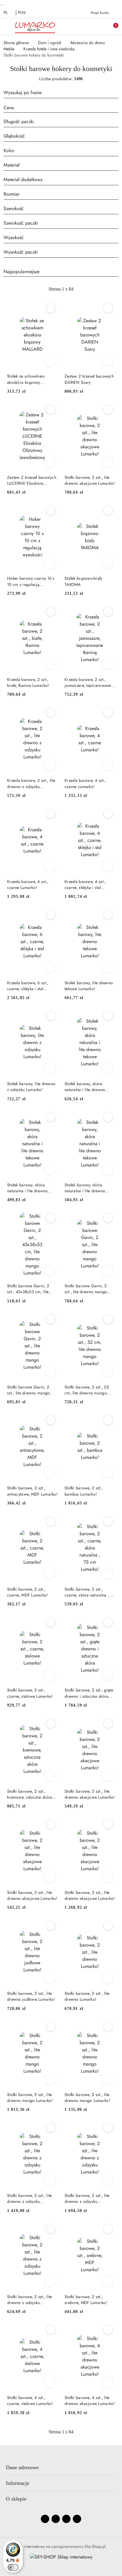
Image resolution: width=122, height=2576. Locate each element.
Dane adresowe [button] (22, 2467)
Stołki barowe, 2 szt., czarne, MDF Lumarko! (28, 1592)
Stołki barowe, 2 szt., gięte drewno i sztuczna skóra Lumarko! (89, 1693)
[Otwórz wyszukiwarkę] (87, 26)
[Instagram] (56, 2519)
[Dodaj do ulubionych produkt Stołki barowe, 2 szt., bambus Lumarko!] (108, 1420)
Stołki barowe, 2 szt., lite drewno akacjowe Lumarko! (90, 480)
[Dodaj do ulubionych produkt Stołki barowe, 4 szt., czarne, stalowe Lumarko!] (51, 2330)
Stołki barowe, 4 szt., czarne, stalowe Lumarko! (30, 2401)
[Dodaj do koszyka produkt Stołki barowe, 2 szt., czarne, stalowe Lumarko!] (50, 1675)
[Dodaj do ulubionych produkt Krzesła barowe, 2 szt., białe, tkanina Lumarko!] (51, 612)
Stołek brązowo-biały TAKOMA (84, 581)
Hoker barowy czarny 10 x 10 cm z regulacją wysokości (31, 581)
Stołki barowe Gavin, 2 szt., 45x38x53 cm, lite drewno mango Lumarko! (30, 1289)
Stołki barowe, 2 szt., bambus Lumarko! (84, 1491)
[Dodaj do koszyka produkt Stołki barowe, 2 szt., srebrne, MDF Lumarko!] (107, 2281)
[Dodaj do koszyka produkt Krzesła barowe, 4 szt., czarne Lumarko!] (107, 765)
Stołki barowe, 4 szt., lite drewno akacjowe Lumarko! (90, 2401)
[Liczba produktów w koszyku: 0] (112, 26)
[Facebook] (45, 2519)
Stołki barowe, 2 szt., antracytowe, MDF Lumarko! (32, 1491)
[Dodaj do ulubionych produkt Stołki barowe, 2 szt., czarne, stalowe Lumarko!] (51, 1622)
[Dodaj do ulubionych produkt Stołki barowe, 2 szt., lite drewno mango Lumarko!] (51, 2027)
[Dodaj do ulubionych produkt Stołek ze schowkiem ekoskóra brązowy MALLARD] (51, 308)
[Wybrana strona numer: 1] (61, 289)
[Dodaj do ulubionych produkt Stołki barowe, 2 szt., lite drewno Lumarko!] (108, 1926)
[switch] (13, 2567)
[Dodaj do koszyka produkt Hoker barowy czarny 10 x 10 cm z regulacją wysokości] (50, 563)
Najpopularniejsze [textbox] (21, 272)
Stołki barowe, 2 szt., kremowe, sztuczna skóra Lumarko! (30, 1794)
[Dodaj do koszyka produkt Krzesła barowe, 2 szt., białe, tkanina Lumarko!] (50, 664)
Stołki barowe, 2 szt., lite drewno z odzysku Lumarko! (30, 2198)
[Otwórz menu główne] (7, 26)
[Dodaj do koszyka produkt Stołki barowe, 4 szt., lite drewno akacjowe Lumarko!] (107, 2382)
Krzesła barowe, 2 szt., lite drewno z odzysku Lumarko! (31, 783)
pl (6, 12)
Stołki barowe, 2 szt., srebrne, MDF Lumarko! (86, 2300)
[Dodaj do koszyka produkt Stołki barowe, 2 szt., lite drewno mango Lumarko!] (50, 2079)
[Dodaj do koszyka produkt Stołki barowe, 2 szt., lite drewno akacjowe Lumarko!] (107, 462)
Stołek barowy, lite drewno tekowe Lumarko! (89, 986)
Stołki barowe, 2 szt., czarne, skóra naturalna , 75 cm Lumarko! (90, 1592)
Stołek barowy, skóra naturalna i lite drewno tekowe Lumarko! (85, 1087)
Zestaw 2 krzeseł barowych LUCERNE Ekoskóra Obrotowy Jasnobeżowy (32, 480)
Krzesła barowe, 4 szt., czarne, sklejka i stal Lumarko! (85, 885)
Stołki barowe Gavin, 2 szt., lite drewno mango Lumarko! (86, 1289)
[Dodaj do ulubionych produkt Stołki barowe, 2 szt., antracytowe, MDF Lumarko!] (51, 1420)
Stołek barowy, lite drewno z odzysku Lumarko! (31, 1087)
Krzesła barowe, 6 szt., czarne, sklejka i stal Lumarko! (28, 986)
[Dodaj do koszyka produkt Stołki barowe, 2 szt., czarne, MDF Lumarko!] (50, 1574)
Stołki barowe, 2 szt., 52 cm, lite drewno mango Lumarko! (87, 1390)
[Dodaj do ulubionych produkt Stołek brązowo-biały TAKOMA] (108, 510)
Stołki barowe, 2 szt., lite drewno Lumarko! (87, 1996)
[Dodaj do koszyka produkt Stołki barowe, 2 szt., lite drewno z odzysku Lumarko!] (50, 2180)
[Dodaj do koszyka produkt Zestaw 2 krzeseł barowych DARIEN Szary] (107, 361)
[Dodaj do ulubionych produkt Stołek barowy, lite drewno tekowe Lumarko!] (108, 915)
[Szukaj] (117, 94)
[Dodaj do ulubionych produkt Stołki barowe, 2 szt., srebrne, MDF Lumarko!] (108, 2229)
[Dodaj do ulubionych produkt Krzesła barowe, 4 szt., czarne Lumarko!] (108, 713)
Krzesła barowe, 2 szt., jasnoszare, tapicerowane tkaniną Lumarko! (88, 682)
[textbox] (54, 108)
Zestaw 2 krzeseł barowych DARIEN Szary (89, 379)
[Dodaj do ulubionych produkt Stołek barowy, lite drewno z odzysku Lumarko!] (51, 1016)
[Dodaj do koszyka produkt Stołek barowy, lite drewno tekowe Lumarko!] (107, 967)
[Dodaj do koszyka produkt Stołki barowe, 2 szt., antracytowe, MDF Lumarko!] (50, 1473)
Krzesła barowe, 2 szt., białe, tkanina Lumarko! (28, 682)
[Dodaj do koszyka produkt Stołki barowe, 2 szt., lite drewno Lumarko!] (107, 1978)
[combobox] (61, 108)
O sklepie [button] (16, 2499)
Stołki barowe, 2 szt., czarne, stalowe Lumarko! (30, 1693)
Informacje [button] (18, 2483)
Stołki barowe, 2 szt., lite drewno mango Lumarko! (30, 2097)
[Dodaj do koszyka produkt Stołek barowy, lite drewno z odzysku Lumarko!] (50, 1068)
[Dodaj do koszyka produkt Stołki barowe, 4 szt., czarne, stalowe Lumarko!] (50, 2382)
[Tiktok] (77, 2519)
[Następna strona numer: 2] (93, 289)
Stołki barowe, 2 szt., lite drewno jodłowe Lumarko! (31, 1996)
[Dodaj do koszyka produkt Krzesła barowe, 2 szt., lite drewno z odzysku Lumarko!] (50, 765)
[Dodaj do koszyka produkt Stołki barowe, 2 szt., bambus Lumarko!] (107, 1473)
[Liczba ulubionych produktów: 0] (99, 26)
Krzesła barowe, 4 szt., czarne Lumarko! (85, 783)
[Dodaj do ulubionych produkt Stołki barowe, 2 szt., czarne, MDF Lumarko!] (51, 1521)
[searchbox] (61, 122)
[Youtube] (66, 2519)
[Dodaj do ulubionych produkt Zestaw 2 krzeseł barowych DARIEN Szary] (108, 308)
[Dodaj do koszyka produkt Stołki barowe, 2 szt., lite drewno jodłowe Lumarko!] (50, 1978)
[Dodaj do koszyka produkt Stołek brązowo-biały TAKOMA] (107, 563)
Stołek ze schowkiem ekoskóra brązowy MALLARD (26, 379)
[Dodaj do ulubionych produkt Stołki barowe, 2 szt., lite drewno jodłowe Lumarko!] (51, 1926)
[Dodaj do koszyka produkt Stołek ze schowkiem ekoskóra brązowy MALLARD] (50, 361)
